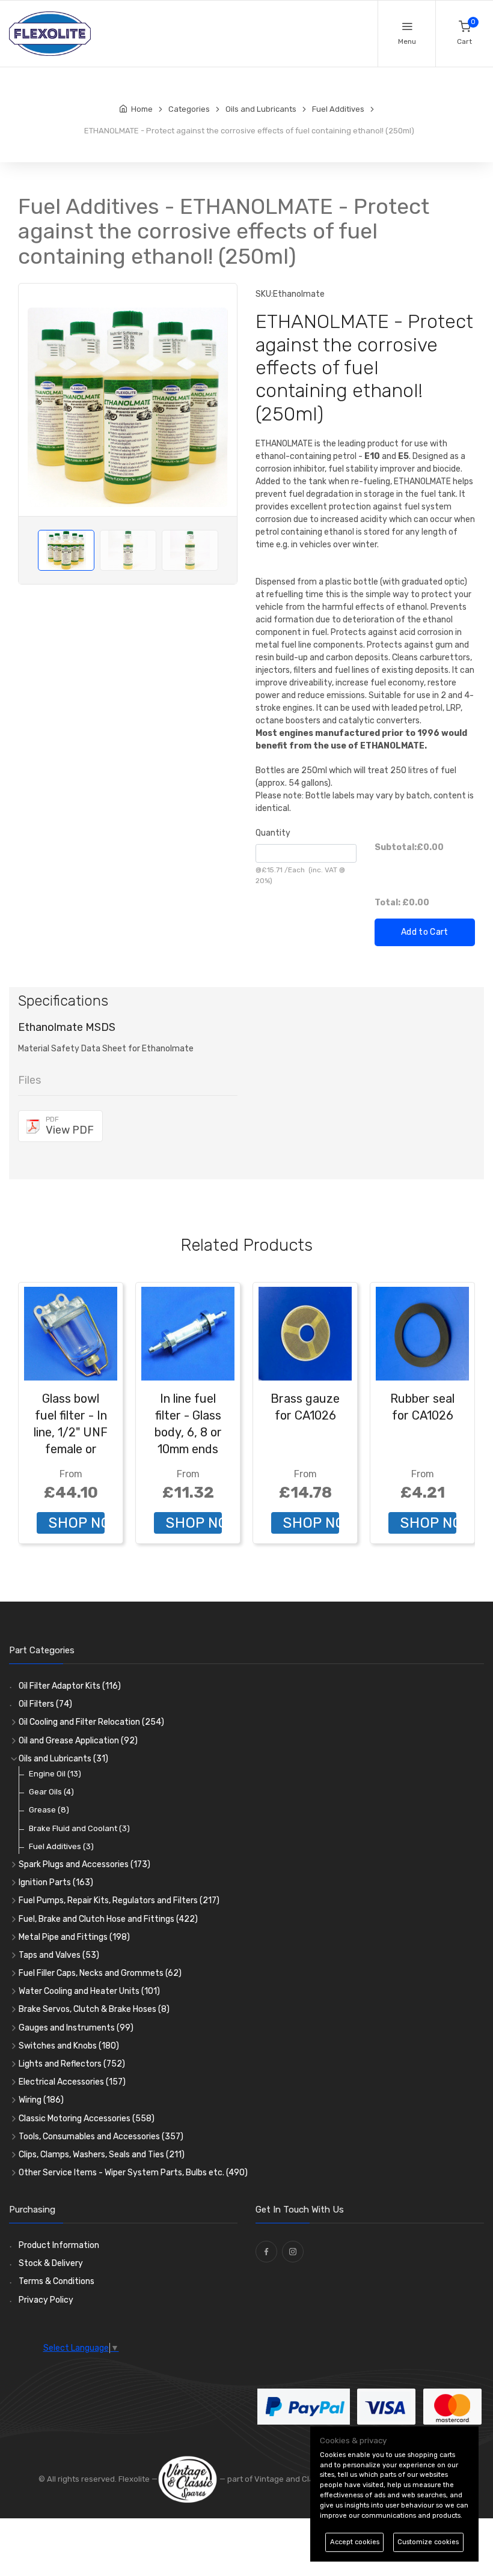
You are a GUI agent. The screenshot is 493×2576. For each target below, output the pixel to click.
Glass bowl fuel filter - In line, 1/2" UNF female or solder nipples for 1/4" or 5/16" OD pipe (71, 1449)
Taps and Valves (59, 1955)
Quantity (273, 833)
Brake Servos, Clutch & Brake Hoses (94, 2009)
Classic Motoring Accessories (87, 2119)
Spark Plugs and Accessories (84, 1864)
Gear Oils (51, 1792)
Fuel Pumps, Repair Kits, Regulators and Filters (119, 1900)
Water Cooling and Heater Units (89, 1991)
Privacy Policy (46, 2300)
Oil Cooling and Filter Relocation (91, 1722)
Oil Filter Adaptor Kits (70, 1686)
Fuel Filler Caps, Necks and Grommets (100, 1973)
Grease (49, 1810)
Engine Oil (55, 1774)
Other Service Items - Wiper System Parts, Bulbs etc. (133, 2173)
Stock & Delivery (51, 2263)
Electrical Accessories (72, 2082)
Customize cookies (428, 2542)
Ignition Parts (56, 1882)
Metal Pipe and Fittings (74, 1937)
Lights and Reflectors (72, 2064)
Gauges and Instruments (76, 2028)
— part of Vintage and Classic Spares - (291, 2479)
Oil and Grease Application (78, 1741)
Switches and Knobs (69, 2046)
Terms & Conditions (57, 2281)
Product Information (59, 2245)
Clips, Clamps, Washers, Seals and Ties (102, 2155)
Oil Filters (45, 1704)
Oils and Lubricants (63, 1759)
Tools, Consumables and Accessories (101, 2137)
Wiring (41, 2100)
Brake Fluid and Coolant (79, 1828)
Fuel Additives (61, 1846)
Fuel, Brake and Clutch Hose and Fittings (108, 1919)
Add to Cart (425, 932)
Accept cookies (355, 2542)
